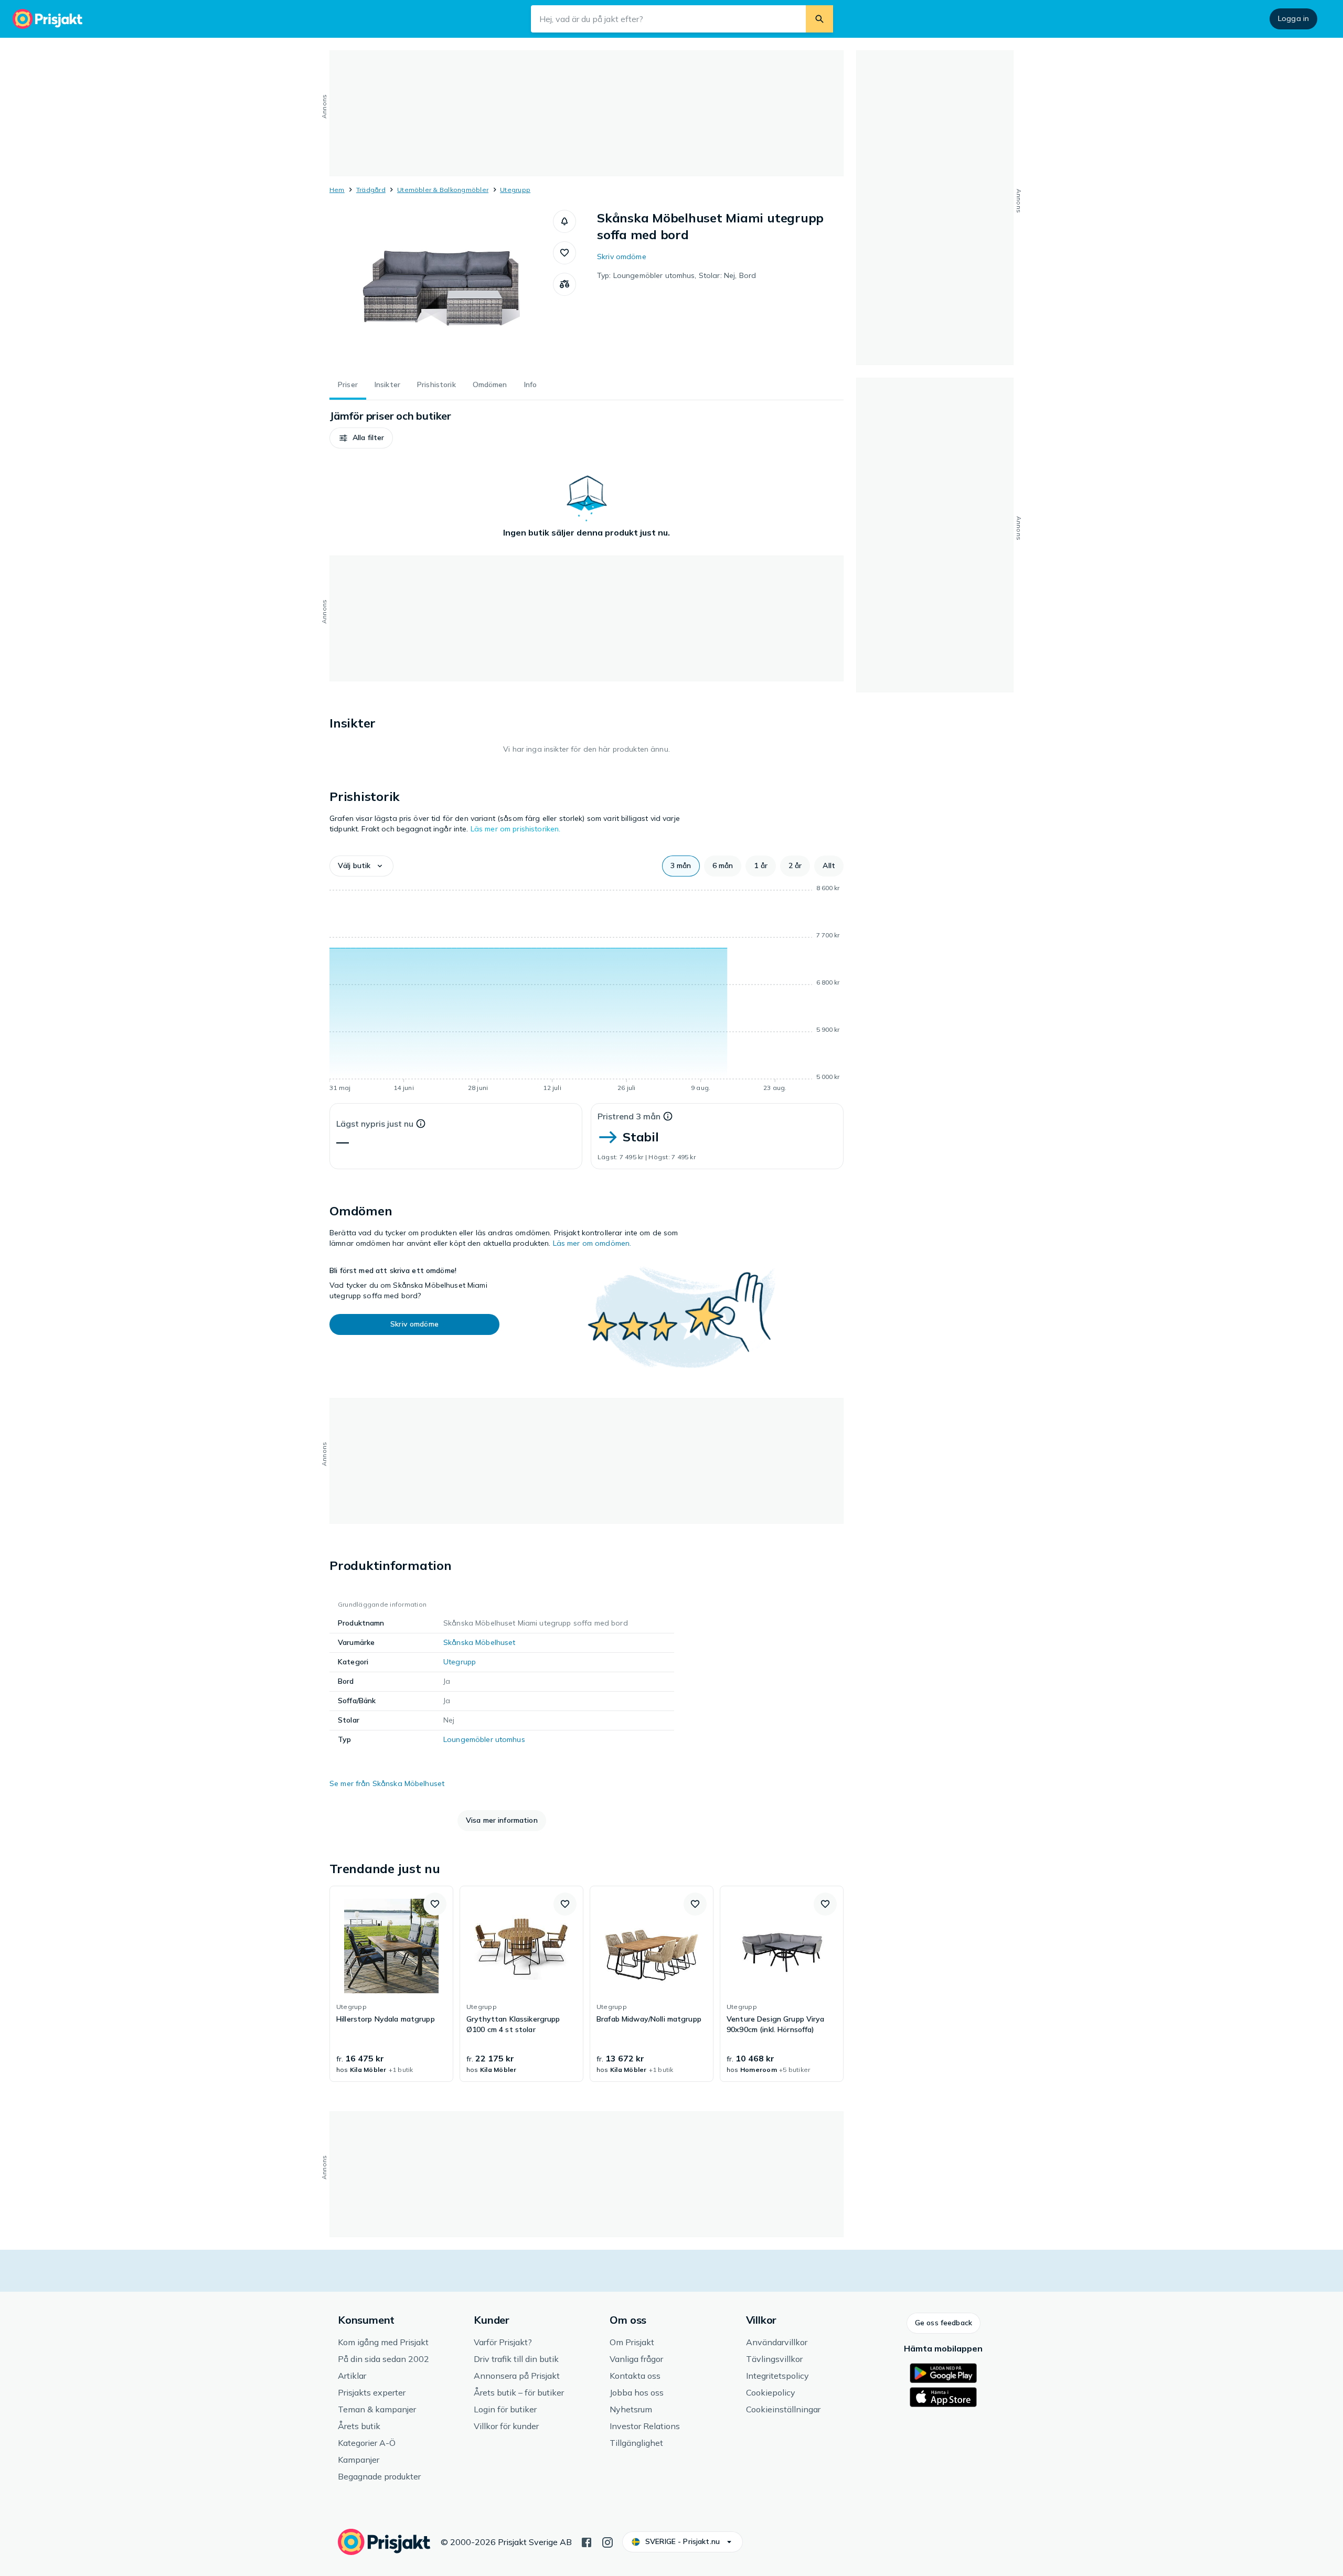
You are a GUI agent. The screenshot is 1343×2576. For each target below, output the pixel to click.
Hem (337, 190)
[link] (391, 1984)
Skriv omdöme (622, 256)
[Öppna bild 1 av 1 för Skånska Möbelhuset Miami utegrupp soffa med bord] (441, 288)
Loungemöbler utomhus (484, 1739)
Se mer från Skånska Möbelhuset (387, 1783)
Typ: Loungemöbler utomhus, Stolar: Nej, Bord (676, 275)
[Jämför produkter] (564, 284)
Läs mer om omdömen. (592, 1243)
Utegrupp (515, 190)
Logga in (1293, 18)
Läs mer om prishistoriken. (516, 829)
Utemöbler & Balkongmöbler (443, 190)
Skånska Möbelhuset (479, 1642)
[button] (564, 221)
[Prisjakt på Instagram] (607, 2541)
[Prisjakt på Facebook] (587, 2541)
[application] (587, 990)
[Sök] (819, 19)
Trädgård (371, 190)
